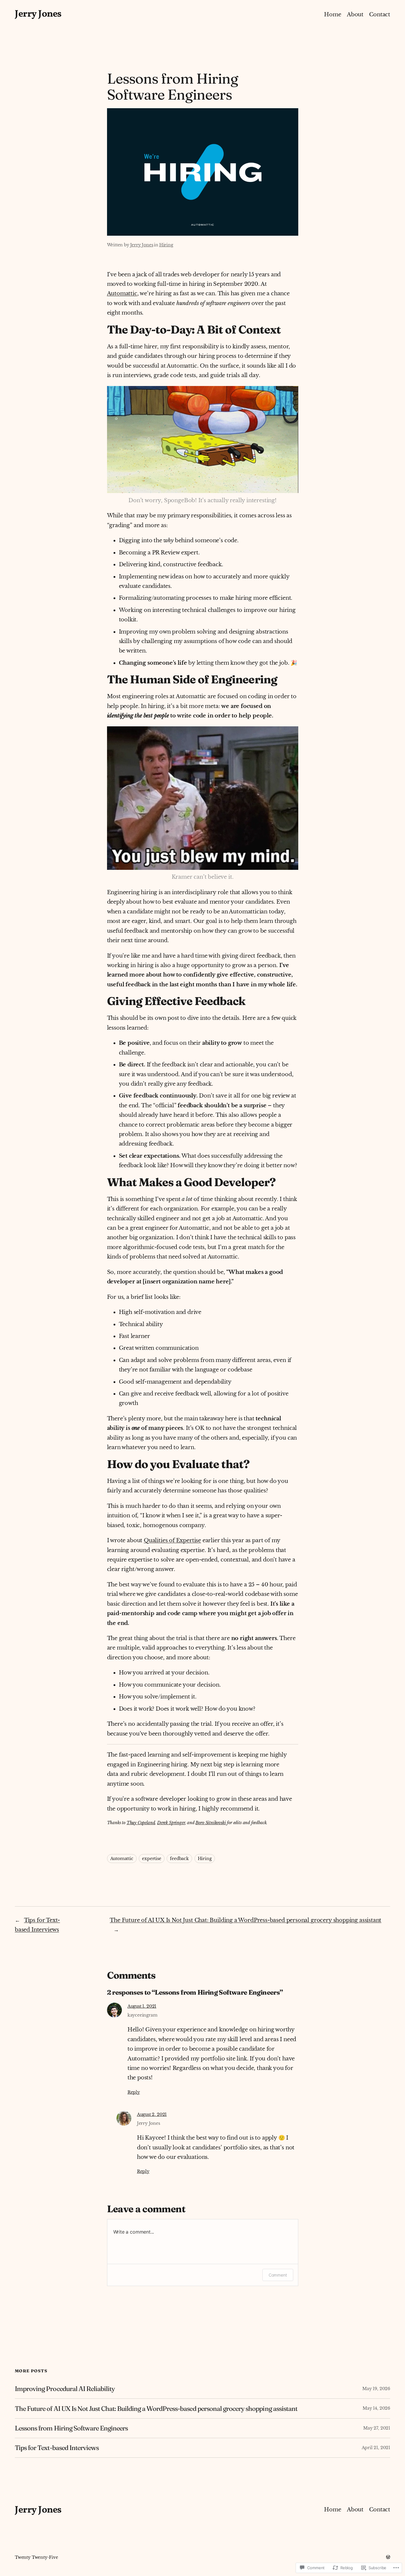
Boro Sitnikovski (211, 1823)
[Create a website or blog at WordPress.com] (388, 2557)
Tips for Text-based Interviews (57, 2448)
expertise (152, 1859)
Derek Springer (171, 1823)
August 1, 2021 (142, 2006)
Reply (134, 2092)
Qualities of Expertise (172, 1540)
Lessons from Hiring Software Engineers (71, 2428)
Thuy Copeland (141, 1823)
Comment (278, 2275)
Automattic (122, 294)
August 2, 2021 (152, 2114)
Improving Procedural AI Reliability (65, 2389)
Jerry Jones (38, 14)
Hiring (166, 245)
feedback (179, 1859)
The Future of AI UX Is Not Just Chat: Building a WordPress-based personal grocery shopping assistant (245, 1920)
